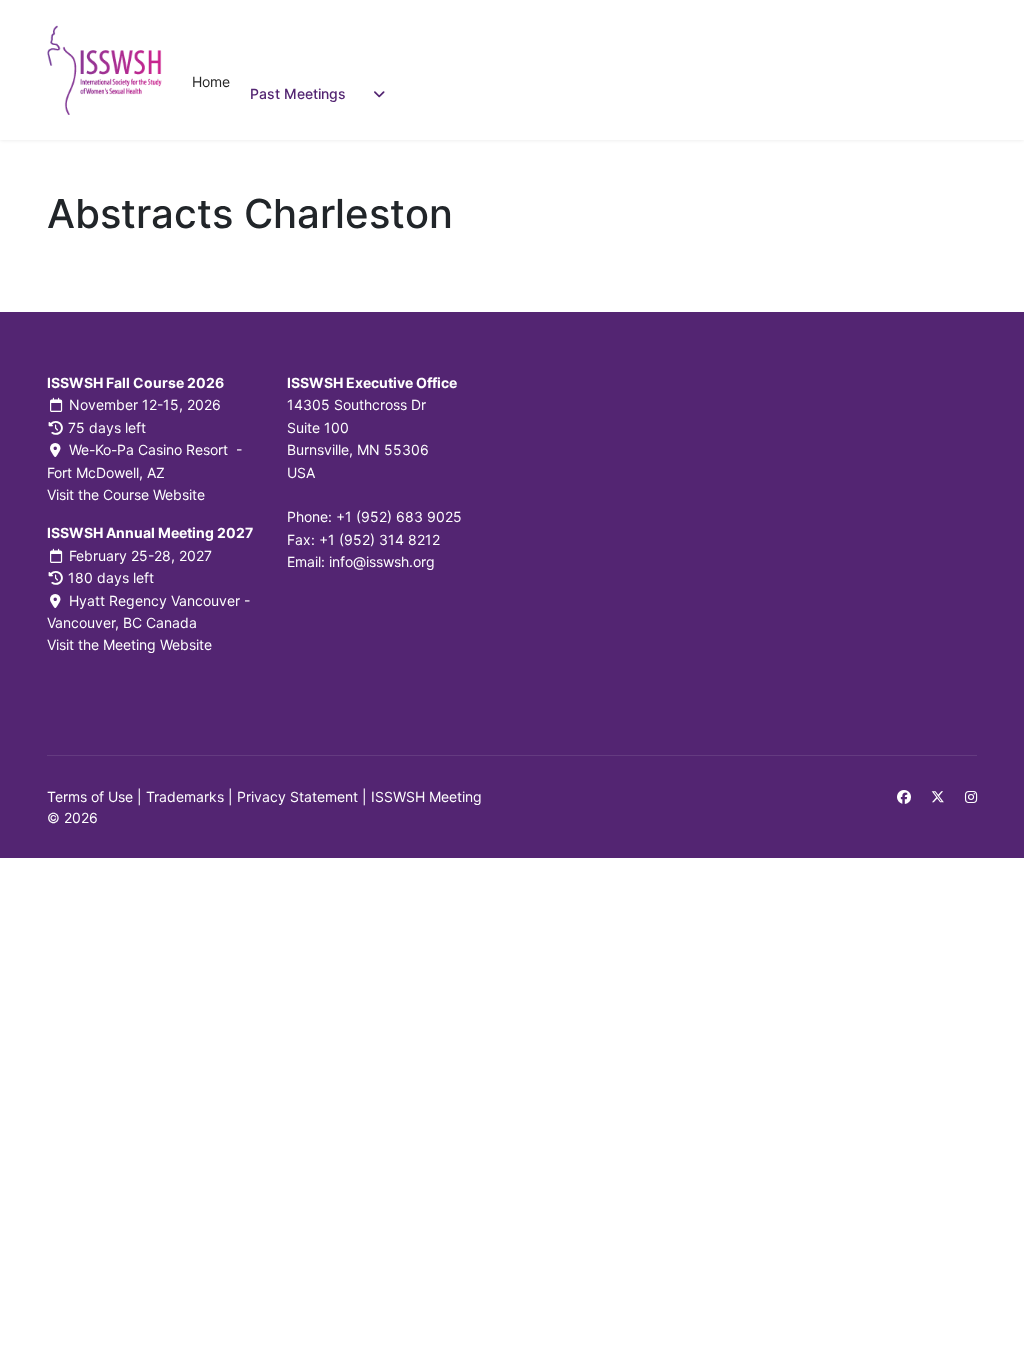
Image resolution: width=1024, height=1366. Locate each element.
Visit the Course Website (126, 494)
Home (211, 81)
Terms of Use (90, 796)
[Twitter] (938, 796)
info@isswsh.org (382, 561)
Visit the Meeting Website (129, 644)
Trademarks (185, 796)
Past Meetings (298, 93)
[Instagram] (971, 796)
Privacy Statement (297, 796)
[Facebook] (904, 796)
